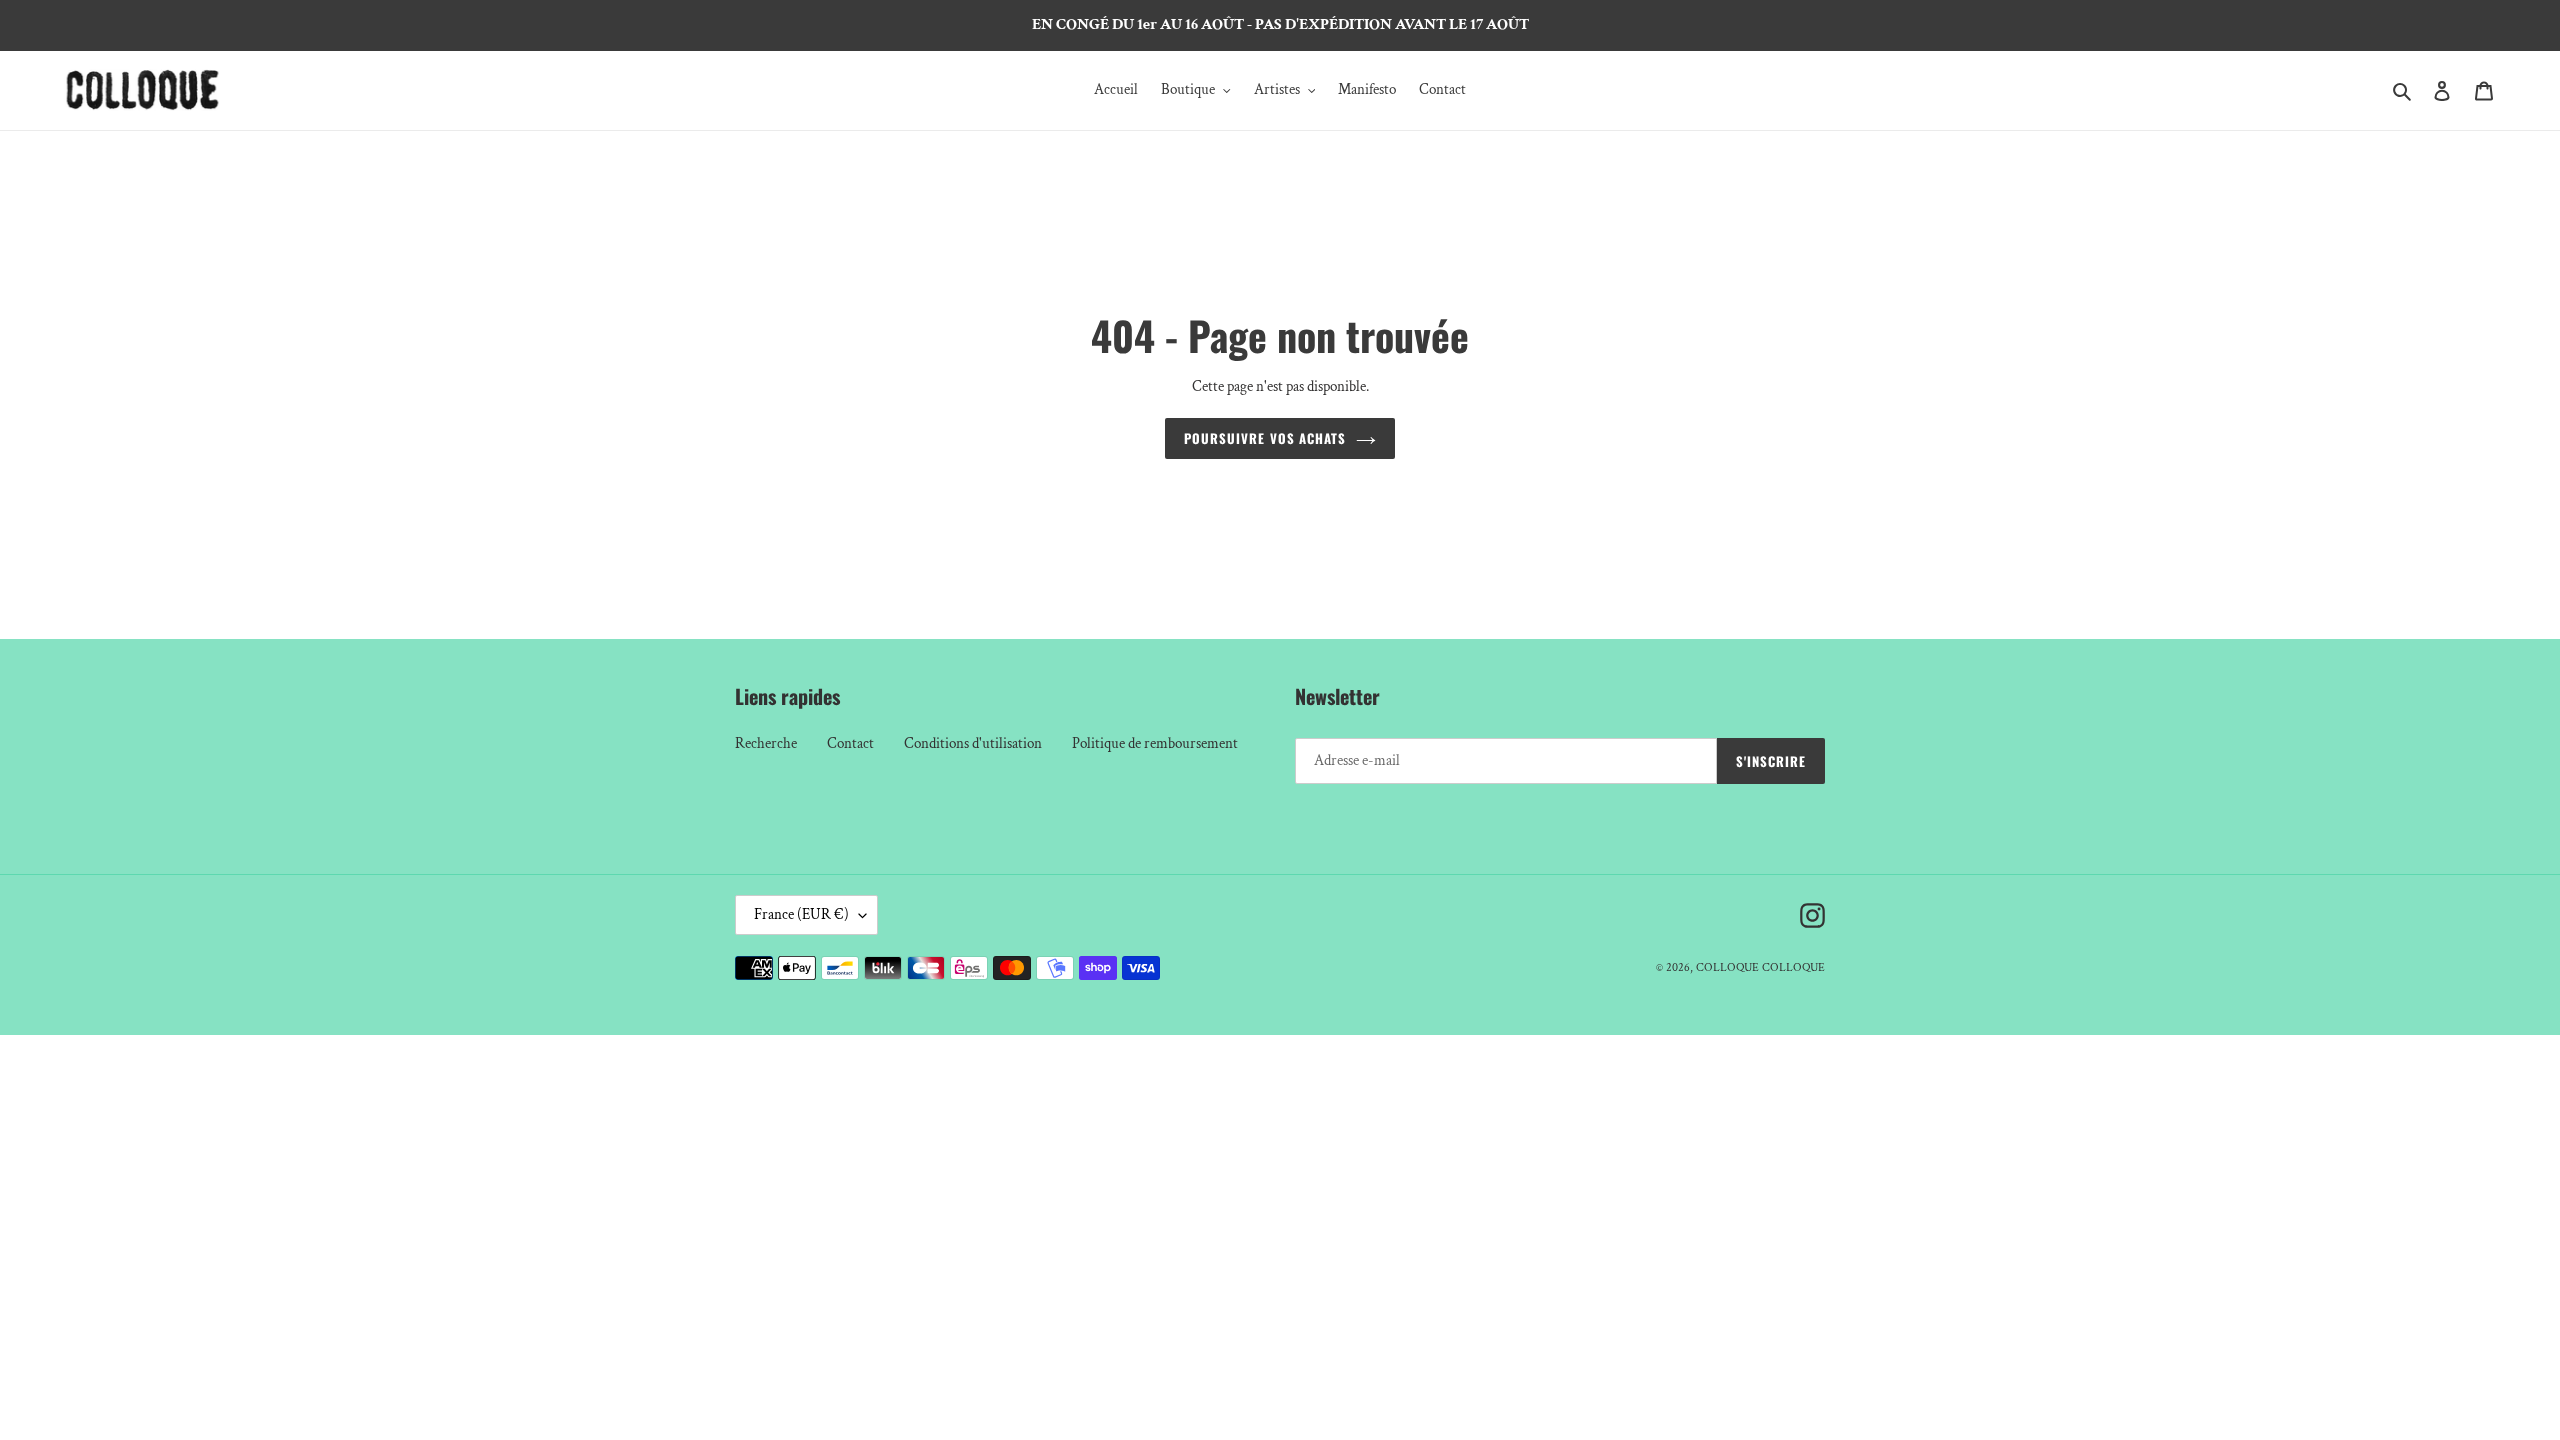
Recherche (766, 743)
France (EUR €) (801, 914)
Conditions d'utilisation (973, 743)
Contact (850, 743)
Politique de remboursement (1155, 743)
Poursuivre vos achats (1265, 438)
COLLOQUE (1727, 967)
